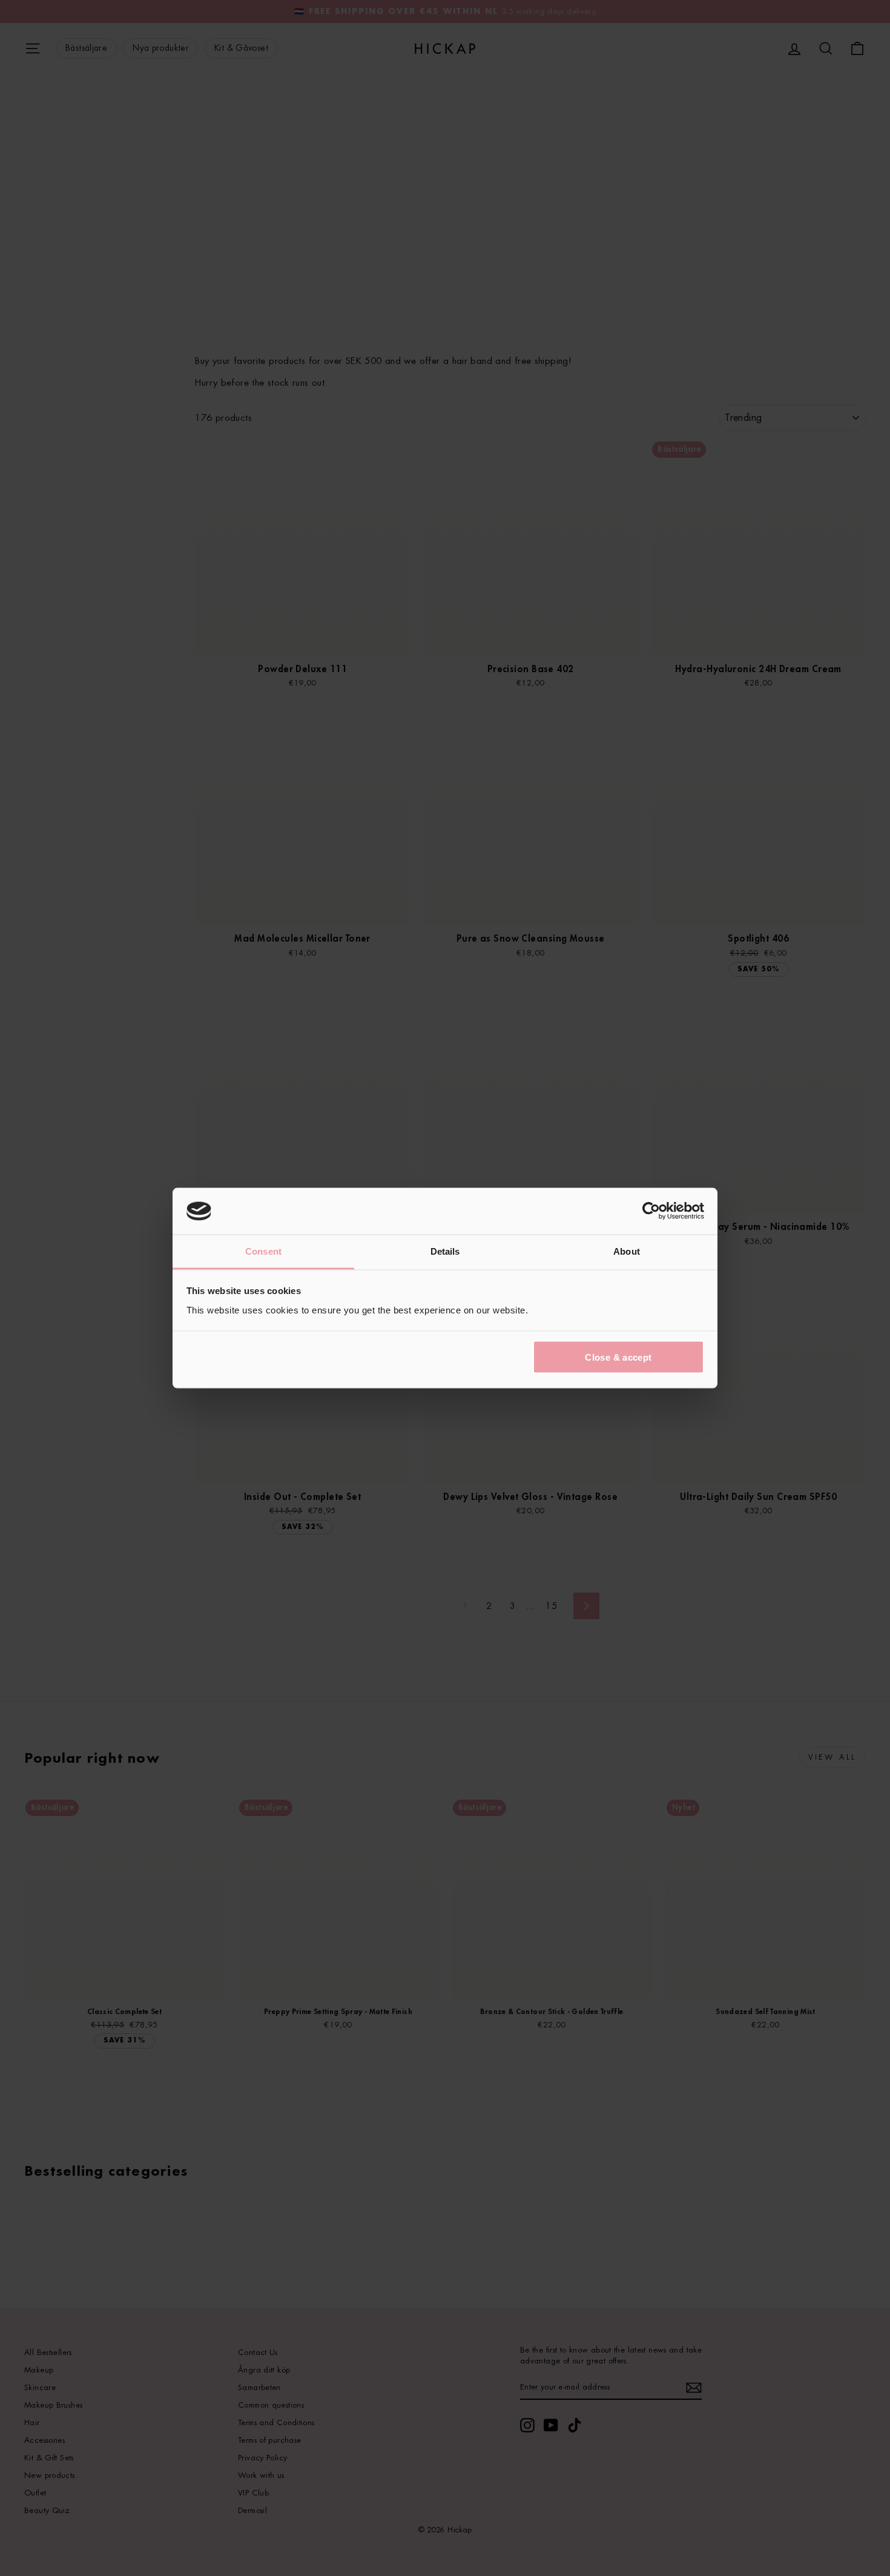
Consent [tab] (263, 1251)
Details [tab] (445, 1251)
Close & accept (618, 1357)
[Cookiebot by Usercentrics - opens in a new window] (651, 1211)
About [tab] (627, 1251)
